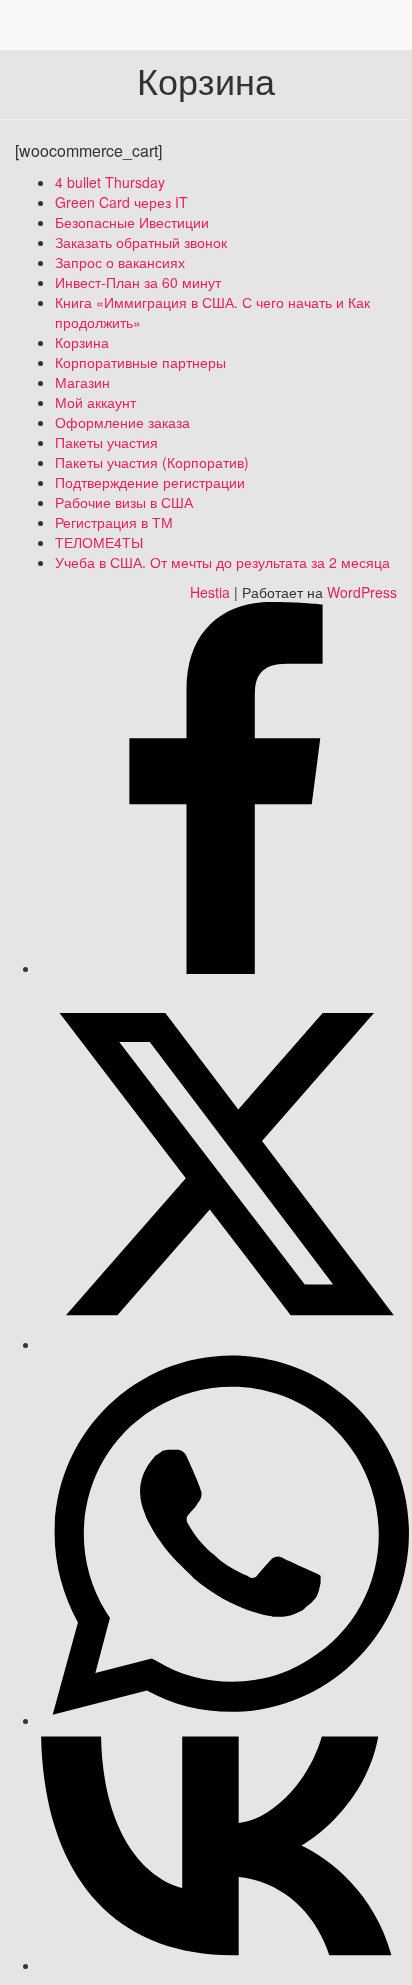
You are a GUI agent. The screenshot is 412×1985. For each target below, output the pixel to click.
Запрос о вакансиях (120, 262)
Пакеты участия (106, 442)
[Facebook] (226, 968)
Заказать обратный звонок (141, 242)
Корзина (82, 342)
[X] (226, 1344)
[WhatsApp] (226, 1720)
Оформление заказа (122, 422)
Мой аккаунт (95, 402)
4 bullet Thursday (110, 182)
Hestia (210, 592)
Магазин (82, 382)
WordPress (362, 592)
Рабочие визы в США (124, 502)
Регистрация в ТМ (114, 522)
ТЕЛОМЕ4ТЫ (99, 542)
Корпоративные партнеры (140, 362)
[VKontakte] (226, 1965)
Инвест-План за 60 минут (138, 282)
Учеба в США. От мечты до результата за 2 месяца (222, 562)
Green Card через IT (121, 202)
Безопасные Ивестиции (132, 222)
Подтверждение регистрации (150, 482)
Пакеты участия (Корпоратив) (152, 462)
